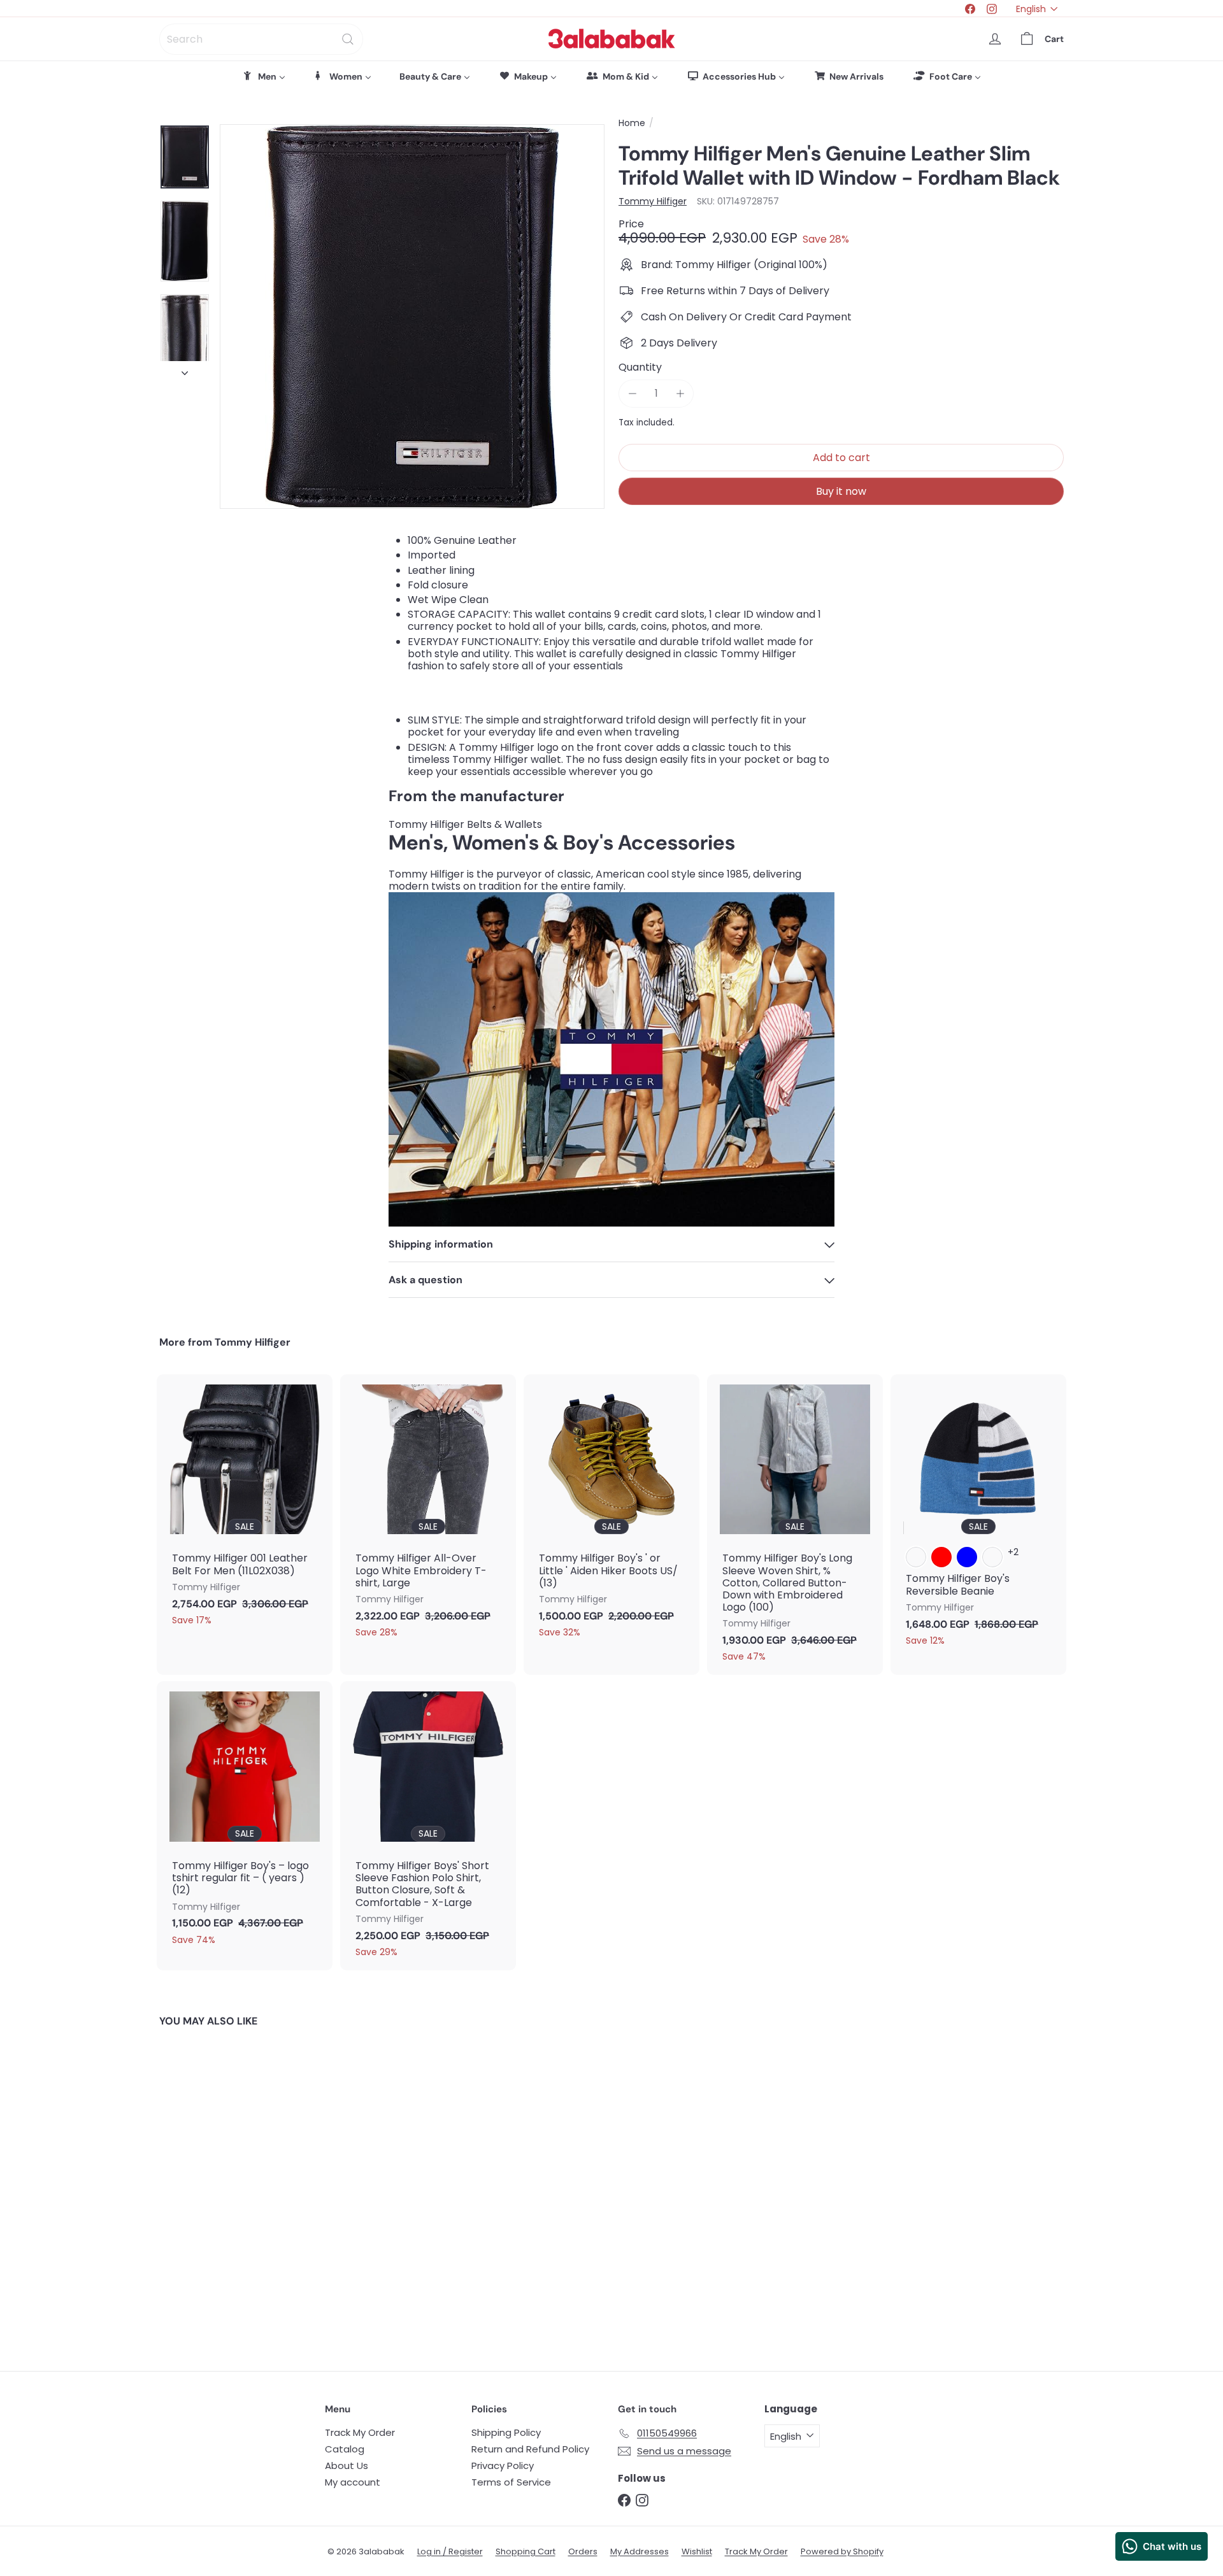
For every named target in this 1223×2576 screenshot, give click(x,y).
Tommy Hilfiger (253, 1342)
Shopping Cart (526, 2551)
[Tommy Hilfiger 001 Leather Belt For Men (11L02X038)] (245, 1506)
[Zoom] (412, 317)
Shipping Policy (506, 2432)
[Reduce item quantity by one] (632, 393)
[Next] (185, 370)
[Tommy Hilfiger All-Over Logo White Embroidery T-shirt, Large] (428, 1512)
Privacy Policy (503, 2466)
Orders (583, 2551)
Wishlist (697, 2551)
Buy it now (841, 491)
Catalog (345, 2449)
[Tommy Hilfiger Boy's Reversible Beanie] (978, 1517)
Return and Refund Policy (530, 2449)
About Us (347, 2466)
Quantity (640, 367)
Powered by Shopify (842, 2551)
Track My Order (360, 2432)
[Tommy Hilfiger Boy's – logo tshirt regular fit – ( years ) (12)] (245, 1819)
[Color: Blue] (967, 1557)
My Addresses (640, 2551)
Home (632, 123)
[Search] (348, 39)
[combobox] (261, 39)
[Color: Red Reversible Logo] (992, 1557)
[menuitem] (264, 76)
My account (353, 2482)
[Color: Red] (941, 1557)
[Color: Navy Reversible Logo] (916, 1557)
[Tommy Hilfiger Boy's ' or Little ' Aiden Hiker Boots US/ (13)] (611, 1512)
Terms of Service (511, 2482)
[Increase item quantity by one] (680, 393)
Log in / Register (450, 2551)
